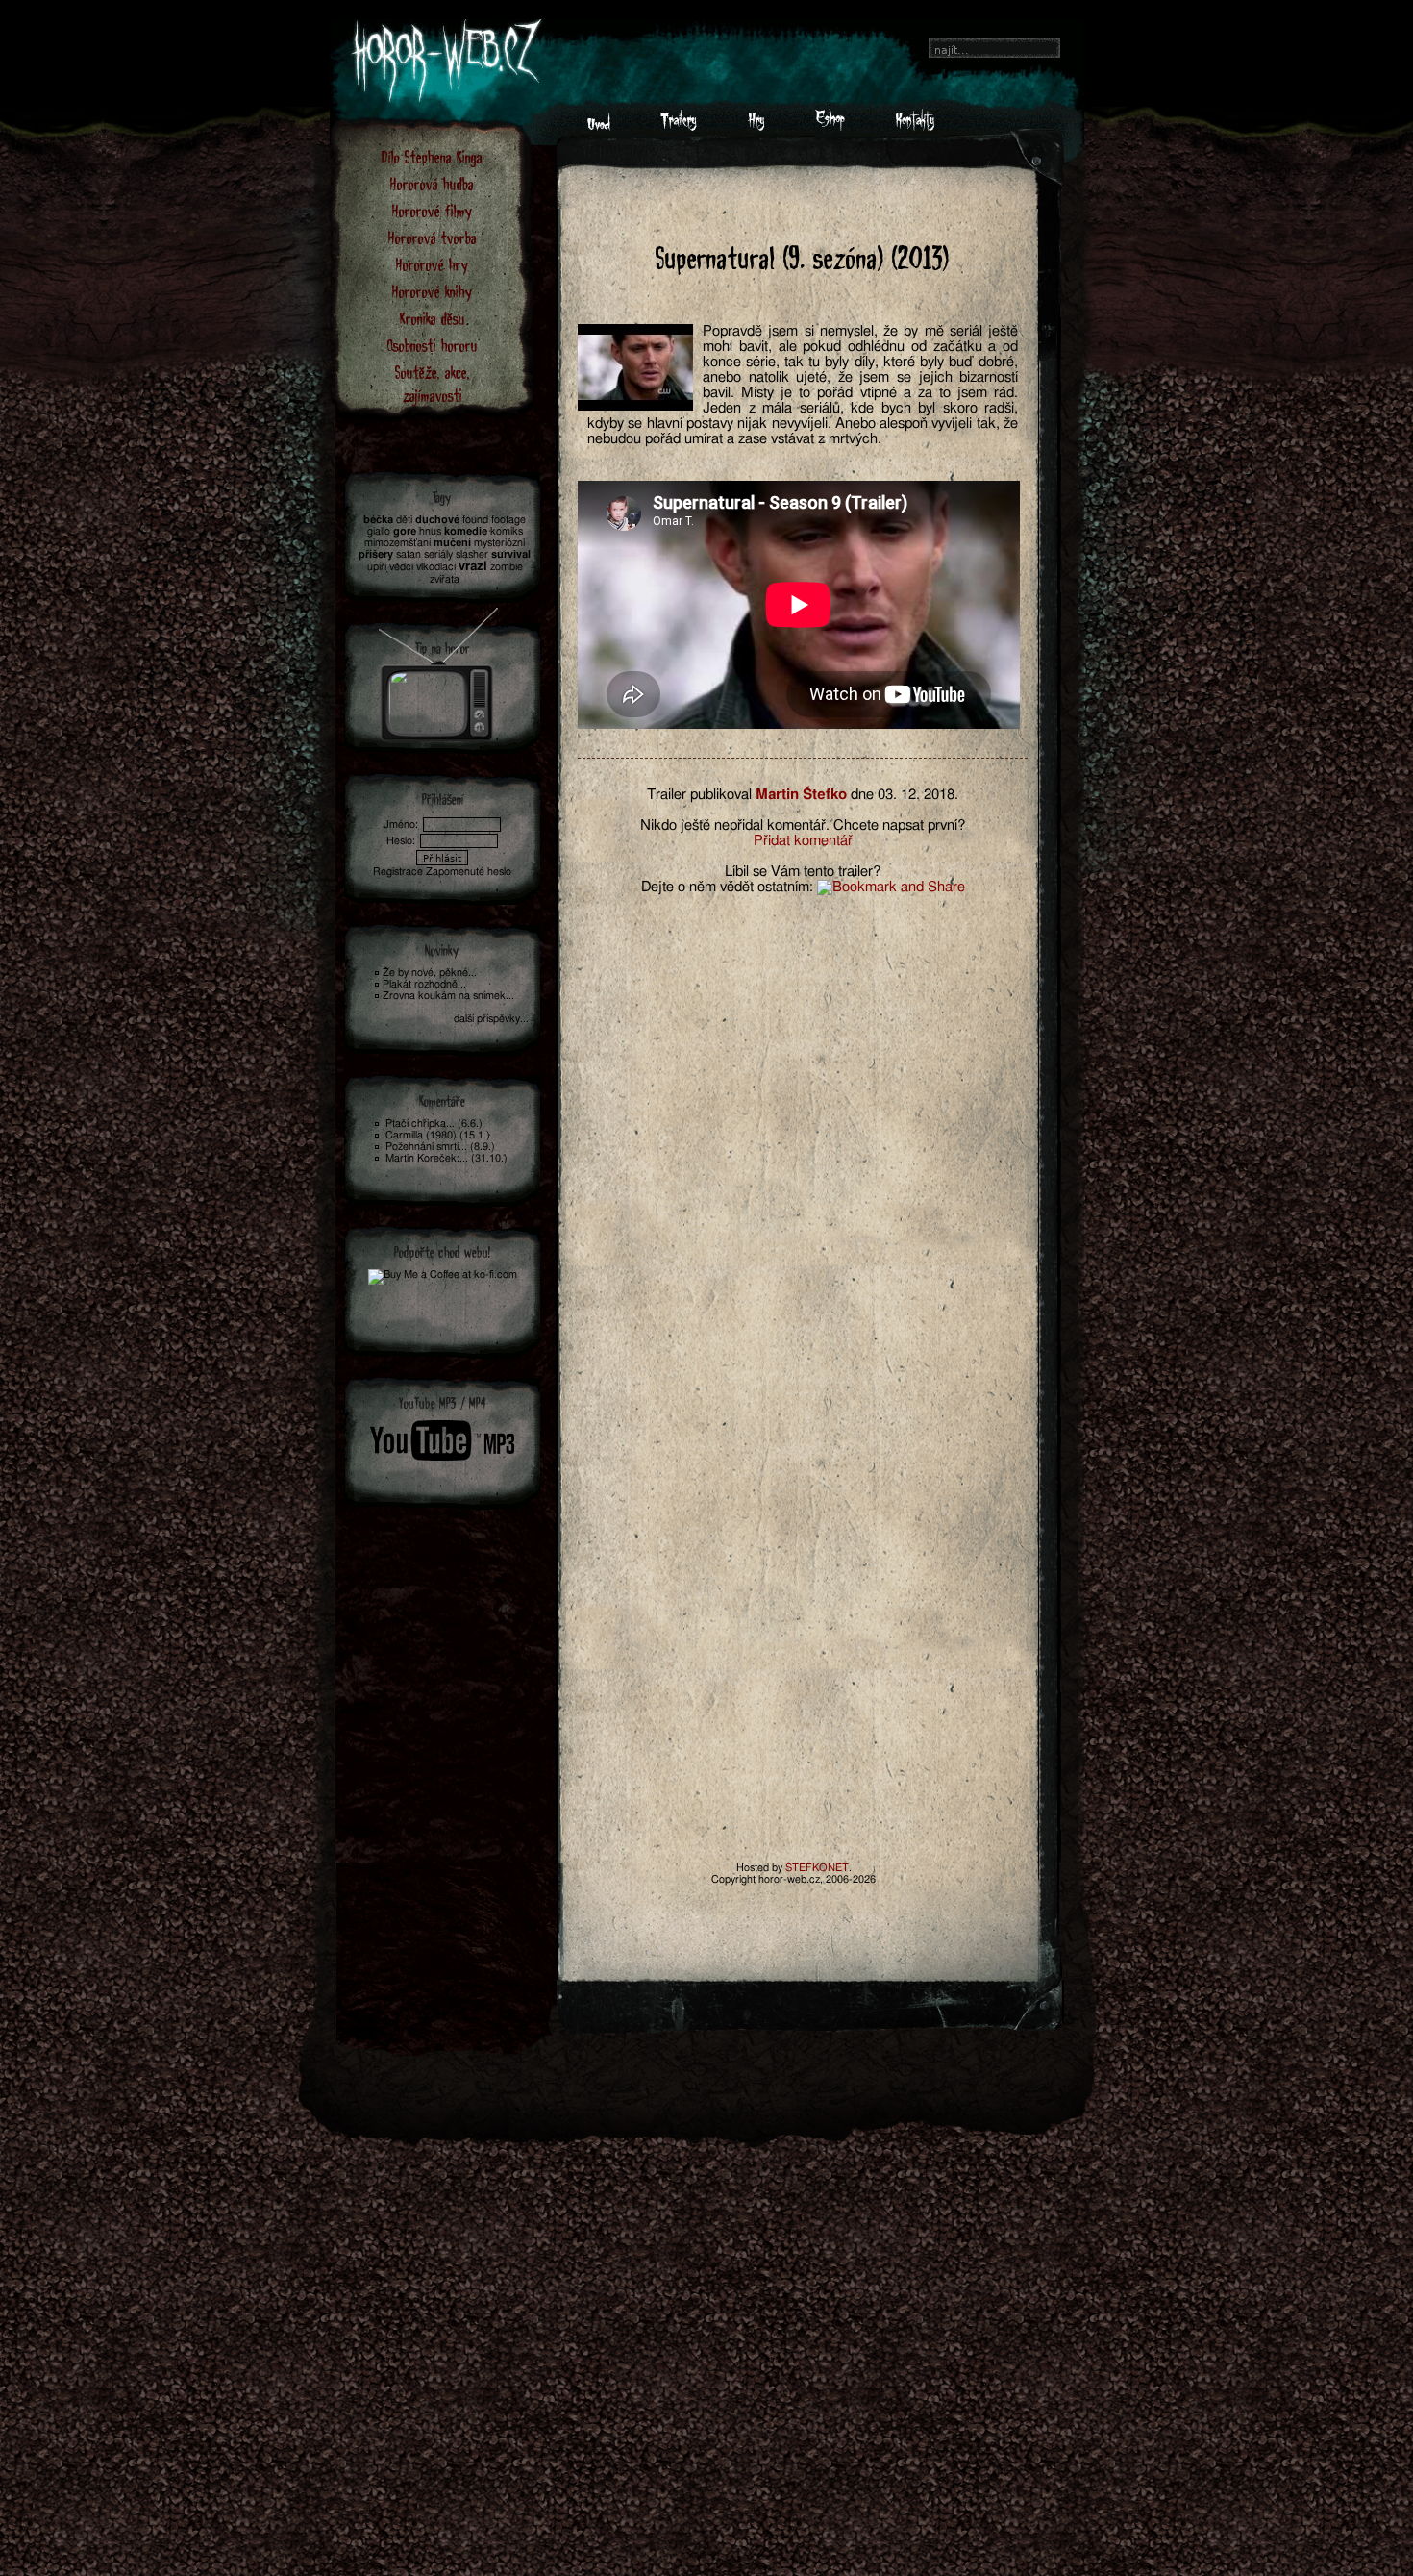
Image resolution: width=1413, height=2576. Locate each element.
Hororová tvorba (433, 237)
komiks (507, 531)
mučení (452, 543)
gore (405, 531)
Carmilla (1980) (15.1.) (438, 1135)
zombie (507, 567)
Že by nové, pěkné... (430, 973)
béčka (378, 520)
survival (511, 554)
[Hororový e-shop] (830, 126)
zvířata (445, 579)
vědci (401, 567)
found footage (494, 520)
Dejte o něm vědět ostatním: (727, 887)
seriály (438, 554)
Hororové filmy (432, 210)
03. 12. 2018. (918, 795)
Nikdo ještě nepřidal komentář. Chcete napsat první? (803, 825)
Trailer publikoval (699, 795)
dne (862, 795)
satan (409, 554)
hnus (430, 531)
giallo (379, 531)
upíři (377, 567)
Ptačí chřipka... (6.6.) (434, 1124)
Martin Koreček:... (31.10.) (446, 1158)
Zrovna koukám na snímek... (448, 996)
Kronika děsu (433, 318)
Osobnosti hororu (433, 345)
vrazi (473, 567)
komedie (466, 531)
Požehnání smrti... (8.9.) (440, 1147)
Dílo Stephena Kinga (432, 156)
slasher (472, 554)
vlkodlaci (436, 567)
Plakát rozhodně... (424, 984)
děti (404, 520)
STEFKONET (817, 1868)
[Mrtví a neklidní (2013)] (439, 669)
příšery (376, 554)
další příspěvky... (491, 1019)
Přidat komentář (803, 841)
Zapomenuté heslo (469, 872)
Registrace (398, 872)
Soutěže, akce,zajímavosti (433, 383)
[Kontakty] (915, 126)
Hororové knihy (432, 291)
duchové (437, 520)
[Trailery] (679, 126)
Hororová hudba (432, 183)
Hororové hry (432, 264)
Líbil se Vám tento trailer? (803, 872)
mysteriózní (499, 543)
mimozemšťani (397, 543)
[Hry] (756, 126)
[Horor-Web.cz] (599, 126)
